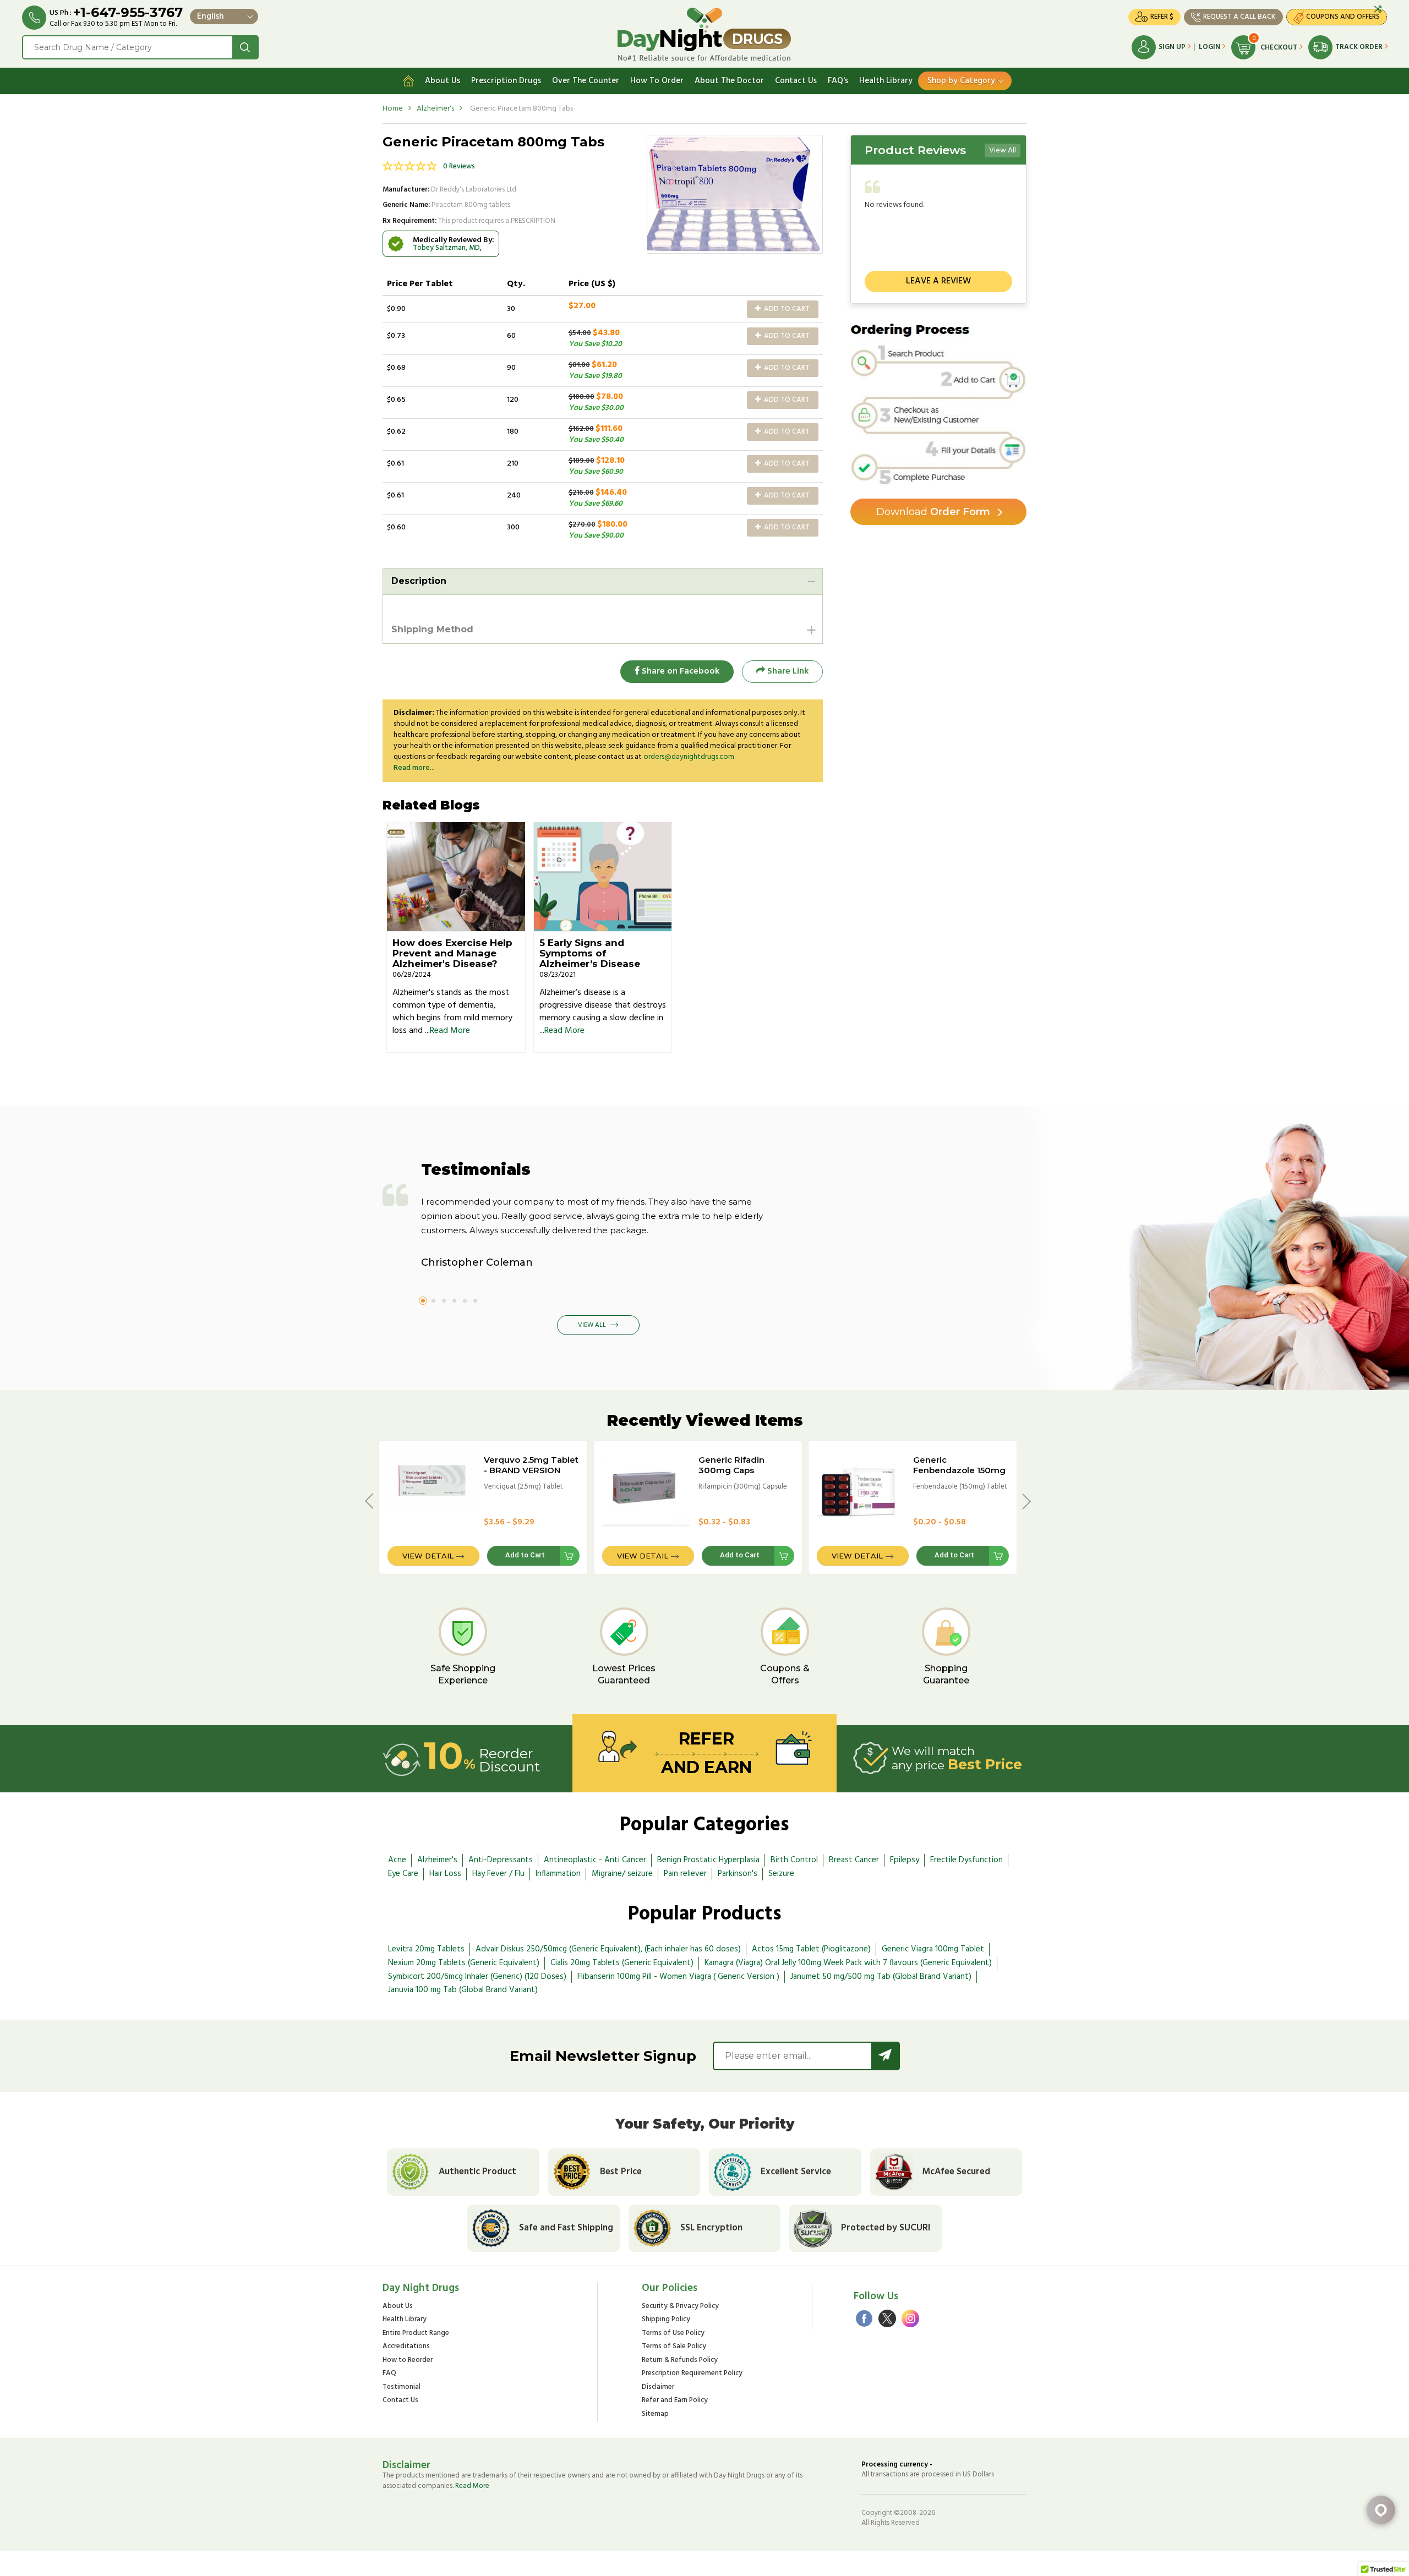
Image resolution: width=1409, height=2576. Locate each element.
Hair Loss (445, 1874)
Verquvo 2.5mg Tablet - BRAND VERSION (531, 1465)
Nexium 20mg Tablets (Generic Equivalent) (464, 1963)
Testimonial (402, 2388)
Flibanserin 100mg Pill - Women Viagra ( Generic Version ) (678, 1977)
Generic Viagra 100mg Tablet (933, 1949)
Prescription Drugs (506, 81)
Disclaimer (658, 2388)
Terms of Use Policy (673, 2334)
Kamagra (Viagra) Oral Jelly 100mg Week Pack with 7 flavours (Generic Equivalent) (848, 1963)
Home (393, 109)
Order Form (933, 512)
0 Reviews (459, 166)
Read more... (414, 768)
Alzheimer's (435, 109)
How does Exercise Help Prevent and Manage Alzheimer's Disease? (452, 953)
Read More (450, 1031)
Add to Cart (786, 309)
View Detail (428, 1556)
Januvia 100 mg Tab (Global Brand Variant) (463, 1990)
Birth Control (794, 1860)
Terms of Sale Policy (674, 2347)
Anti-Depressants (501, 1860)
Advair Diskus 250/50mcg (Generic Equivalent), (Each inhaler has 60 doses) (608, 1949)
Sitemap (655, 2414)
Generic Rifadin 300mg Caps (731, 1465)
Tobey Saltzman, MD (446, 248)
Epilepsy (905, 1860)
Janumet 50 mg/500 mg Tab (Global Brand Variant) (881, 1977)
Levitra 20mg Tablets (426, 1949)
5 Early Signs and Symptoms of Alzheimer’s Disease (590, 953)
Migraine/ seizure (622, 1874)
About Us (443, 81)
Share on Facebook (679, 671)
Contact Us (796, 81)
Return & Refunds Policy (680, 2361)
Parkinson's (738, 1874)
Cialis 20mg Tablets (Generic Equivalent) (622, 1963)
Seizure (781, 1874)
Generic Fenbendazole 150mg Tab (959, 1470)
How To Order (657, 81)
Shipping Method (432, 629)
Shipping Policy (666, 2320)
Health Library (886, 81)
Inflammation (558, 1874)
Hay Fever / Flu (498, 1874)
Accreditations (406, 2347)
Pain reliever (685, 1874)
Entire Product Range (416, 2334)
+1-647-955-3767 (128, 12)
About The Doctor (729, 81)
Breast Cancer (854, 1860)
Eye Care (403, 1874)
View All (1003, 151)
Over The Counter (586, 81)
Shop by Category (961, 81)
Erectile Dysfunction (966, 1860)
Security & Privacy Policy (680, 2307)
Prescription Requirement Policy (692, 2374)
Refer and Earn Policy (675, 2401)
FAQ (389, 2374)
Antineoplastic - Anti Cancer (595, 1860)
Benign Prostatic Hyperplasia (708, 1860)
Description (419, 581)
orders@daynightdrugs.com (689, 757)
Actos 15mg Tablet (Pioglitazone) (811, 1949)
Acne (397, 1860)
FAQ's (838, 81)
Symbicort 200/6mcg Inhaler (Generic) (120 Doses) (477, 1977)
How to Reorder (408, 2361)
